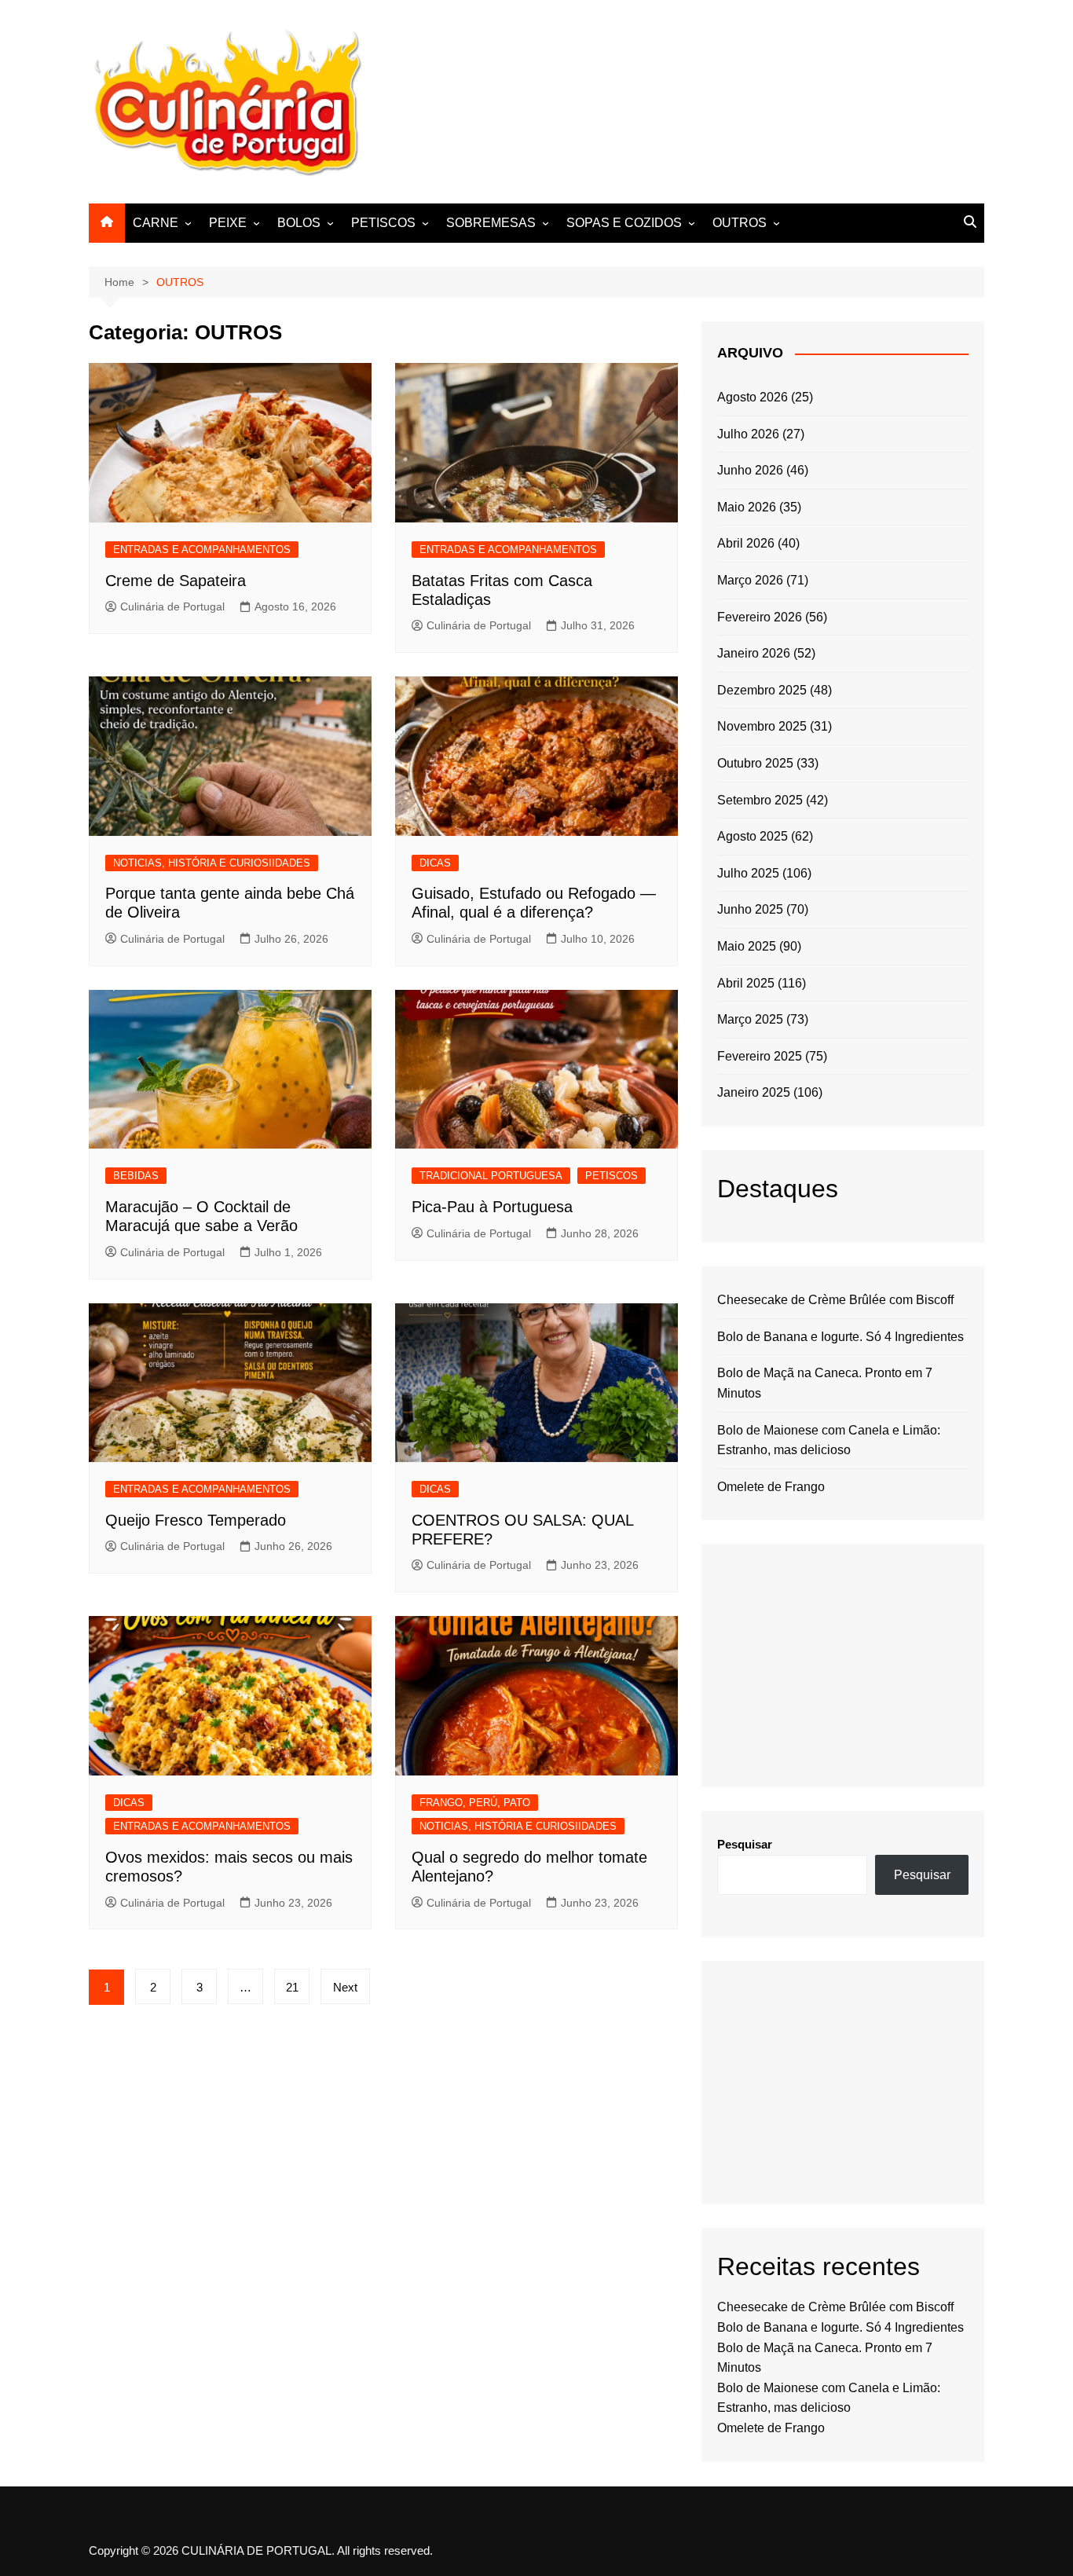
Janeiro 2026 (754, 653)
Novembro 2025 (762, 726)
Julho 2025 (748, 873)
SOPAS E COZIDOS (624, 223)
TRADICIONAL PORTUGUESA (491, 1176)
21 (292, 1987)
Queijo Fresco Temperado (196, 1520)
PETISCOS (383, 223)
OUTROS (740, 223)
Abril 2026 (746, 543)
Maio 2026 (747, 507)
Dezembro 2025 (762, 690)
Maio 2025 (747, 946)
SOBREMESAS (491, 223)
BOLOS (299, 223)
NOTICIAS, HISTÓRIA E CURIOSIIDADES (212, 863)
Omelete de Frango (771, 1487)
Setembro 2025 (760, 800)
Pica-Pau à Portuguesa (492, 1207)
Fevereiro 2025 (760, 1056)
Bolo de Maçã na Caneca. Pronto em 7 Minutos (825, 1383)
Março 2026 (750, 580)
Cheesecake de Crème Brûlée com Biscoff (835, 1300)
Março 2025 (750, 1019)
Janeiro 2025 (754, 1092)
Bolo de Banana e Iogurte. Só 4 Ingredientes (840, 1337)
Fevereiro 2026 (760, 617)
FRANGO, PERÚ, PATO (475, 1803)
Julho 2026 (748, 434)
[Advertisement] (698, 99)
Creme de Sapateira (176, 581)
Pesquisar (745, 1844)
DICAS (435, 863)
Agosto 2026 (753, 397)
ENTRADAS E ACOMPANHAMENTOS (202, 550)
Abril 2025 (746, 983)
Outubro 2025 (755, 763)
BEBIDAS (136, 1176)
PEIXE (228, 223)
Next (345, 1987)
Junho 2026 (750, 470)
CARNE (156, 223)
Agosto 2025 (753, 836)
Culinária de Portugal (172, 606)
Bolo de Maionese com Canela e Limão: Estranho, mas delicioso (829, 1440)
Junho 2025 (750, 909)
